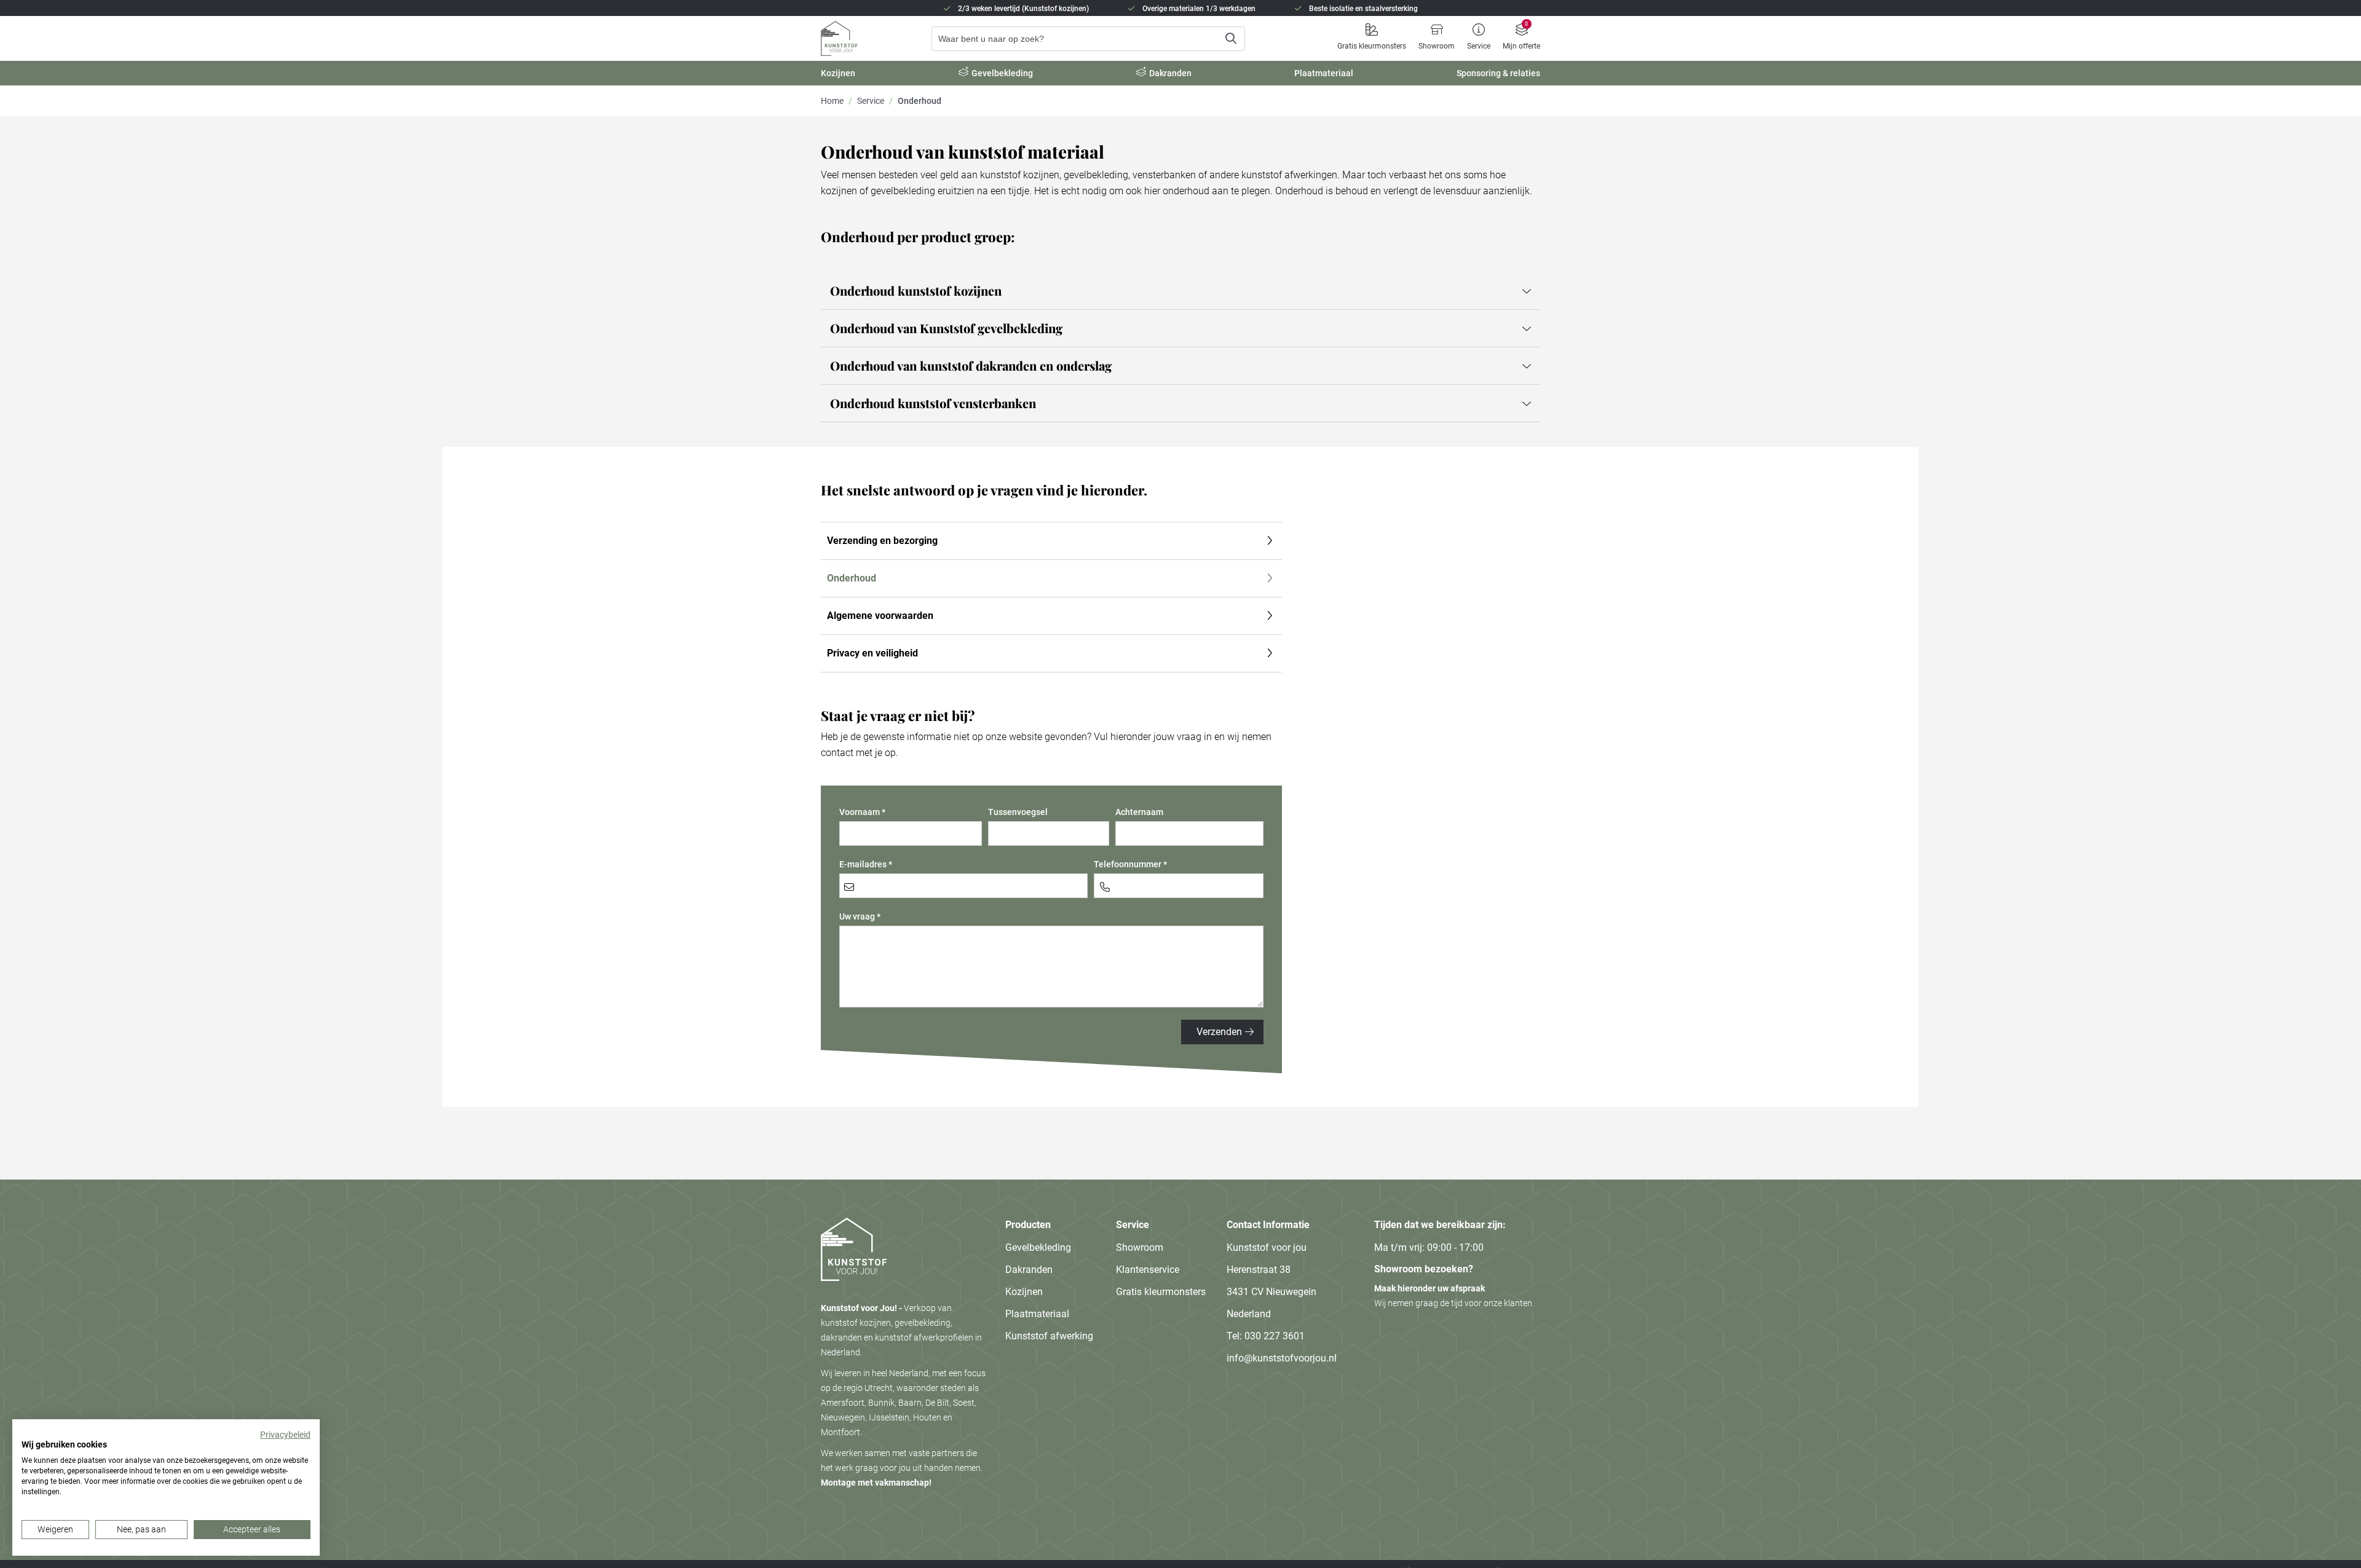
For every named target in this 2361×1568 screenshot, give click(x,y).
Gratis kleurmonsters (1372, 46)
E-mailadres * (866, 864)
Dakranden (1170, 73)
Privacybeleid (285, 1435)
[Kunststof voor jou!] (854, 1293)
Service (1479, 46)
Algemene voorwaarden (880, 616)
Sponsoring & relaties (1498, 73)
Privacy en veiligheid (872, 653)
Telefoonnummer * (1130, 864)
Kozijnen (838, 73)
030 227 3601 (1275, 1336)
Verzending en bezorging (882, 541)
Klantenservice (1148, 1270)
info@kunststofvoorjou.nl (1282, 1358)
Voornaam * (862, 812)
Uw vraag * (860, 916)
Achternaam (1139, 812)
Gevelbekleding (1002, 73)
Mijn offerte (1521, 46)
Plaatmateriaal (1324, 73)
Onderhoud (852, 578)
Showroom (1437, 46)
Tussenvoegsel (1018, 812)
